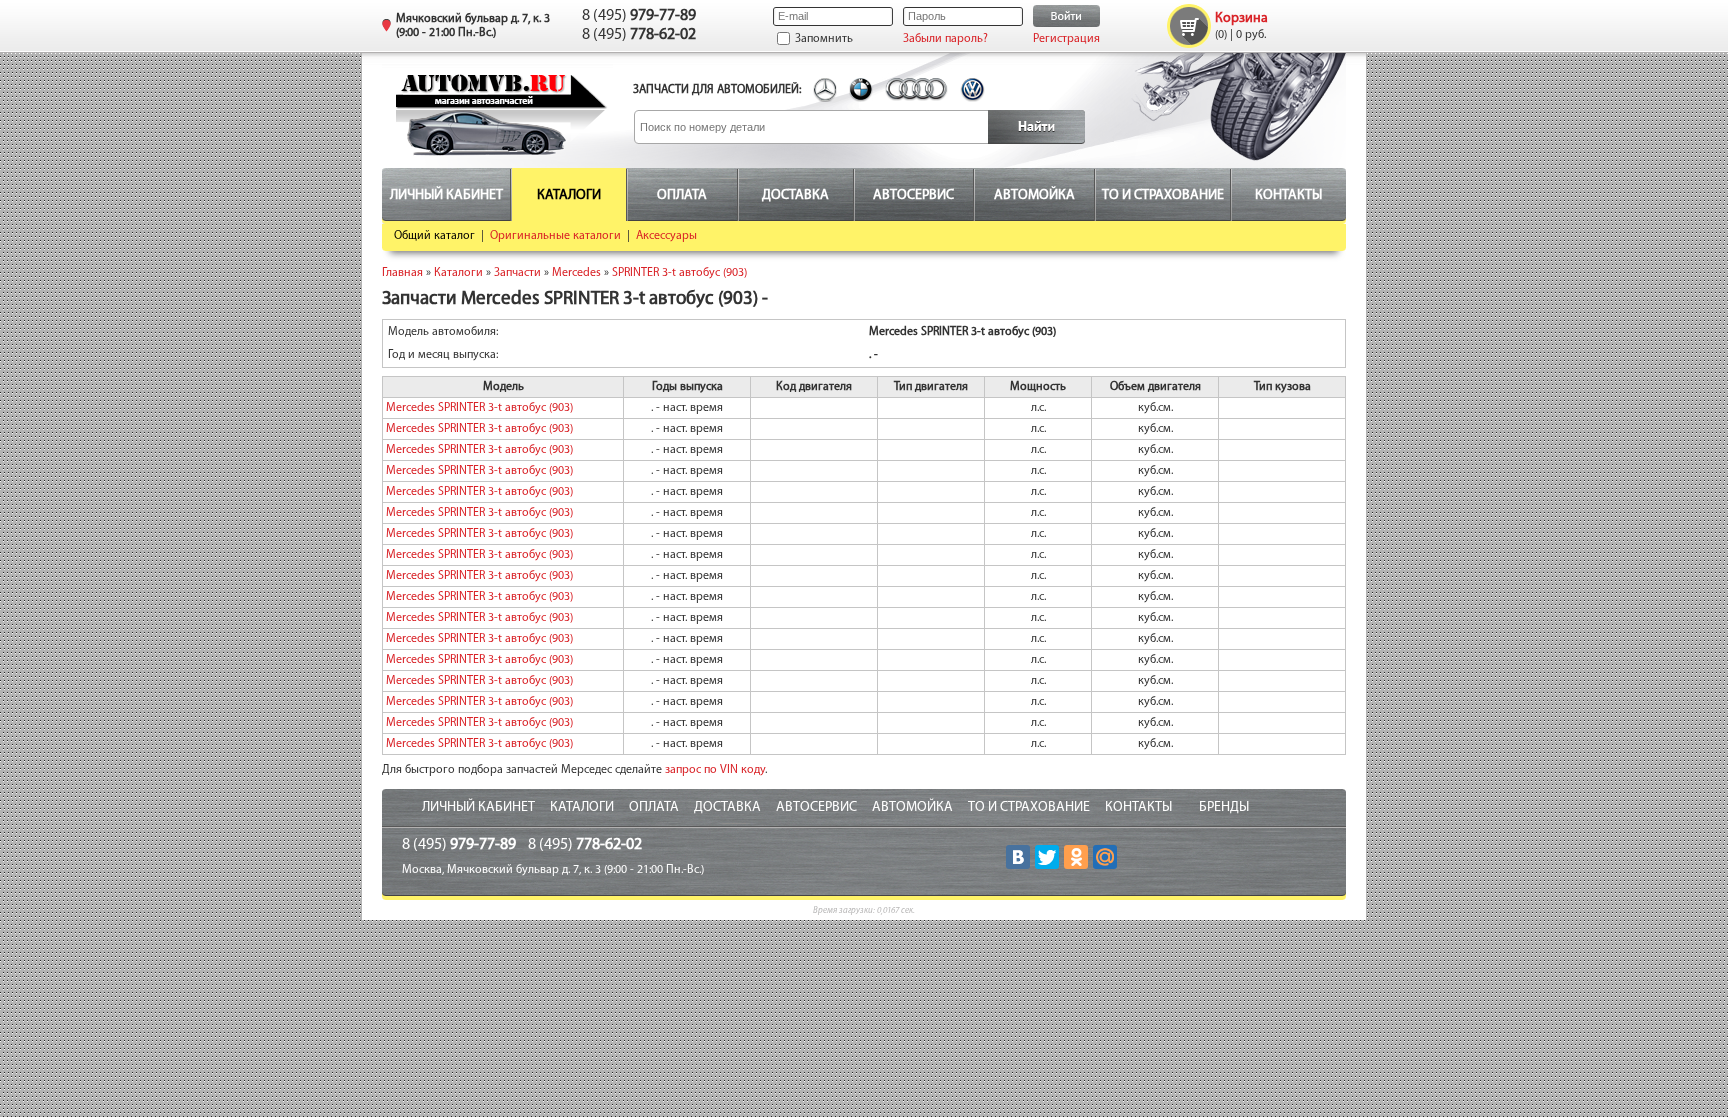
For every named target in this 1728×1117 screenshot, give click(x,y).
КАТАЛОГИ (582, 807)
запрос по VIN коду (715, 770)
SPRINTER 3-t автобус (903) (679, 273)
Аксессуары (666, 236)
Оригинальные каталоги (555, 236)
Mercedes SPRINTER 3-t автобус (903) (479, 408)
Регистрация (1066, 39)
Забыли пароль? (945, 39)
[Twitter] (1047, 857)
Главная (402, 273)
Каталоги (458, 273)
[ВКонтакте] (1018, 857)
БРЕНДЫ (1224, 807)
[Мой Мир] (1105, 857)
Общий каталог (434, 236)
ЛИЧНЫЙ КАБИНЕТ (478, 807)
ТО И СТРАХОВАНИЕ (1029, 807)
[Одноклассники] (1076, 857)
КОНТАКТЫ (1138, 807)
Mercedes (576, 273)
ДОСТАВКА (727, 807)
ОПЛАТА (654, 807)
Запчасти (517, 273)
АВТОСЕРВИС (816, 807)
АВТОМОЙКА (912, 807)
